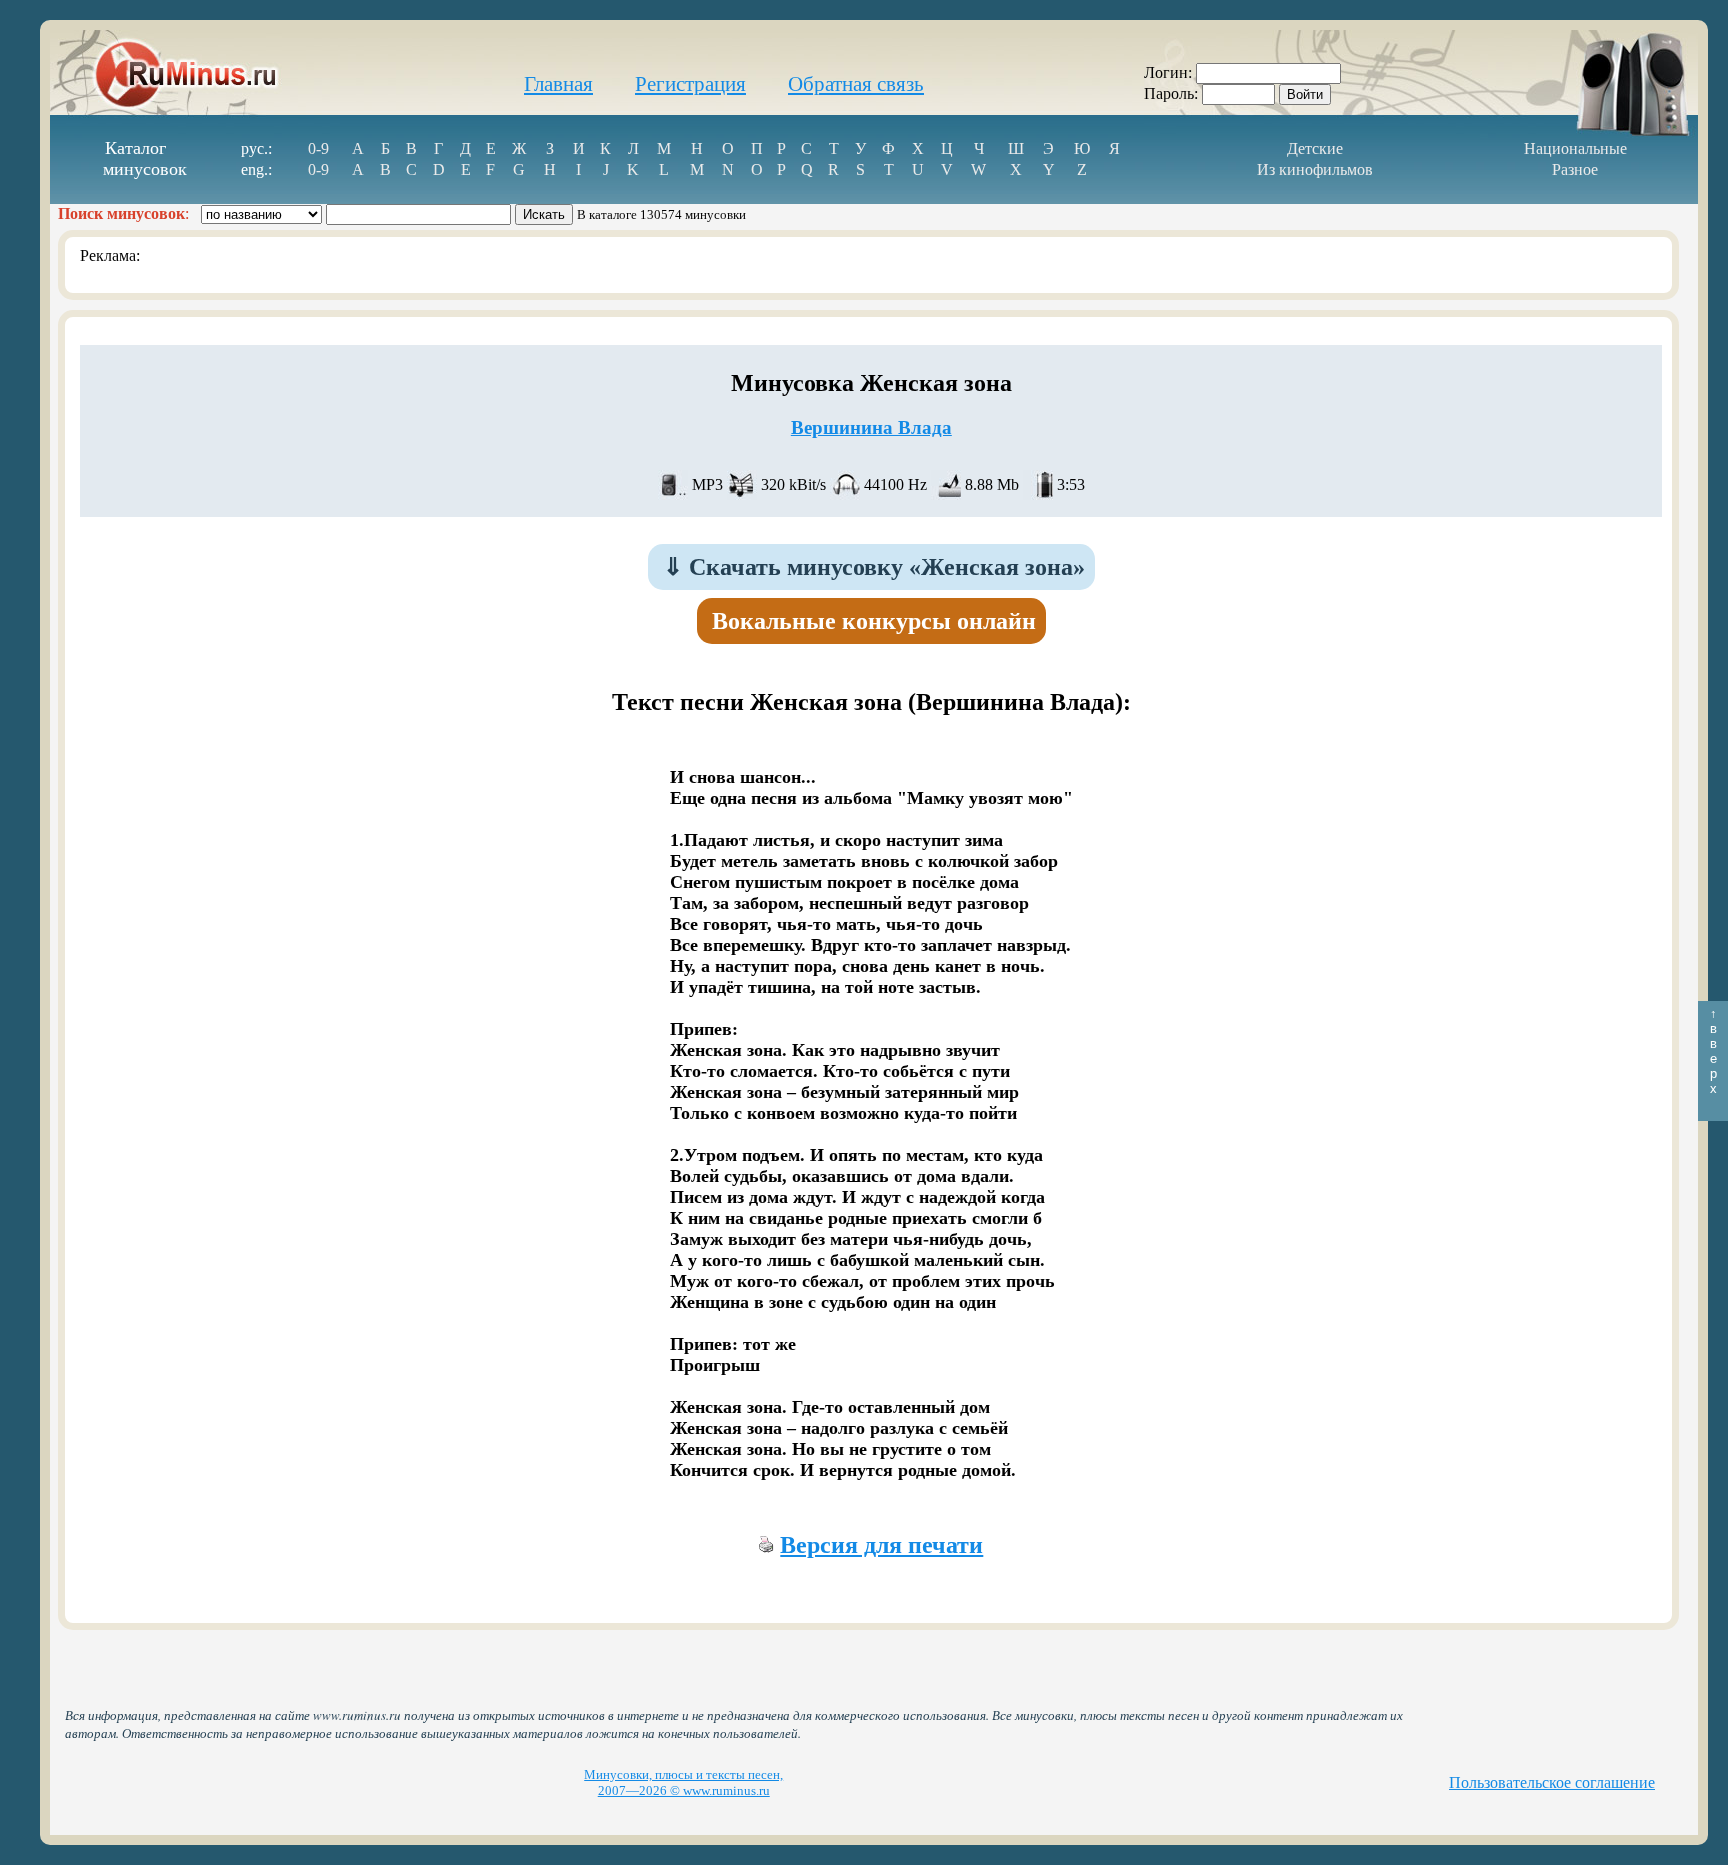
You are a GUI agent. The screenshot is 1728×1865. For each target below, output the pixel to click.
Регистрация (690, 84)
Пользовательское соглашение (1552, 1782)
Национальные (1575, 148)
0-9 (318, 148)
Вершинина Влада (871, 427)
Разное (1575, 169)
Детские (1315, 148)
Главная (558, 84)
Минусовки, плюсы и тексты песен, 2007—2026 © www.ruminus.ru (683, 1782)
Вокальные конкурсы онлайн (874, 621)
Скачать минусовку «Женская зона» (874, 567)
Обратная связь (856, 84)
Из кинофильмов (1315, 169)
